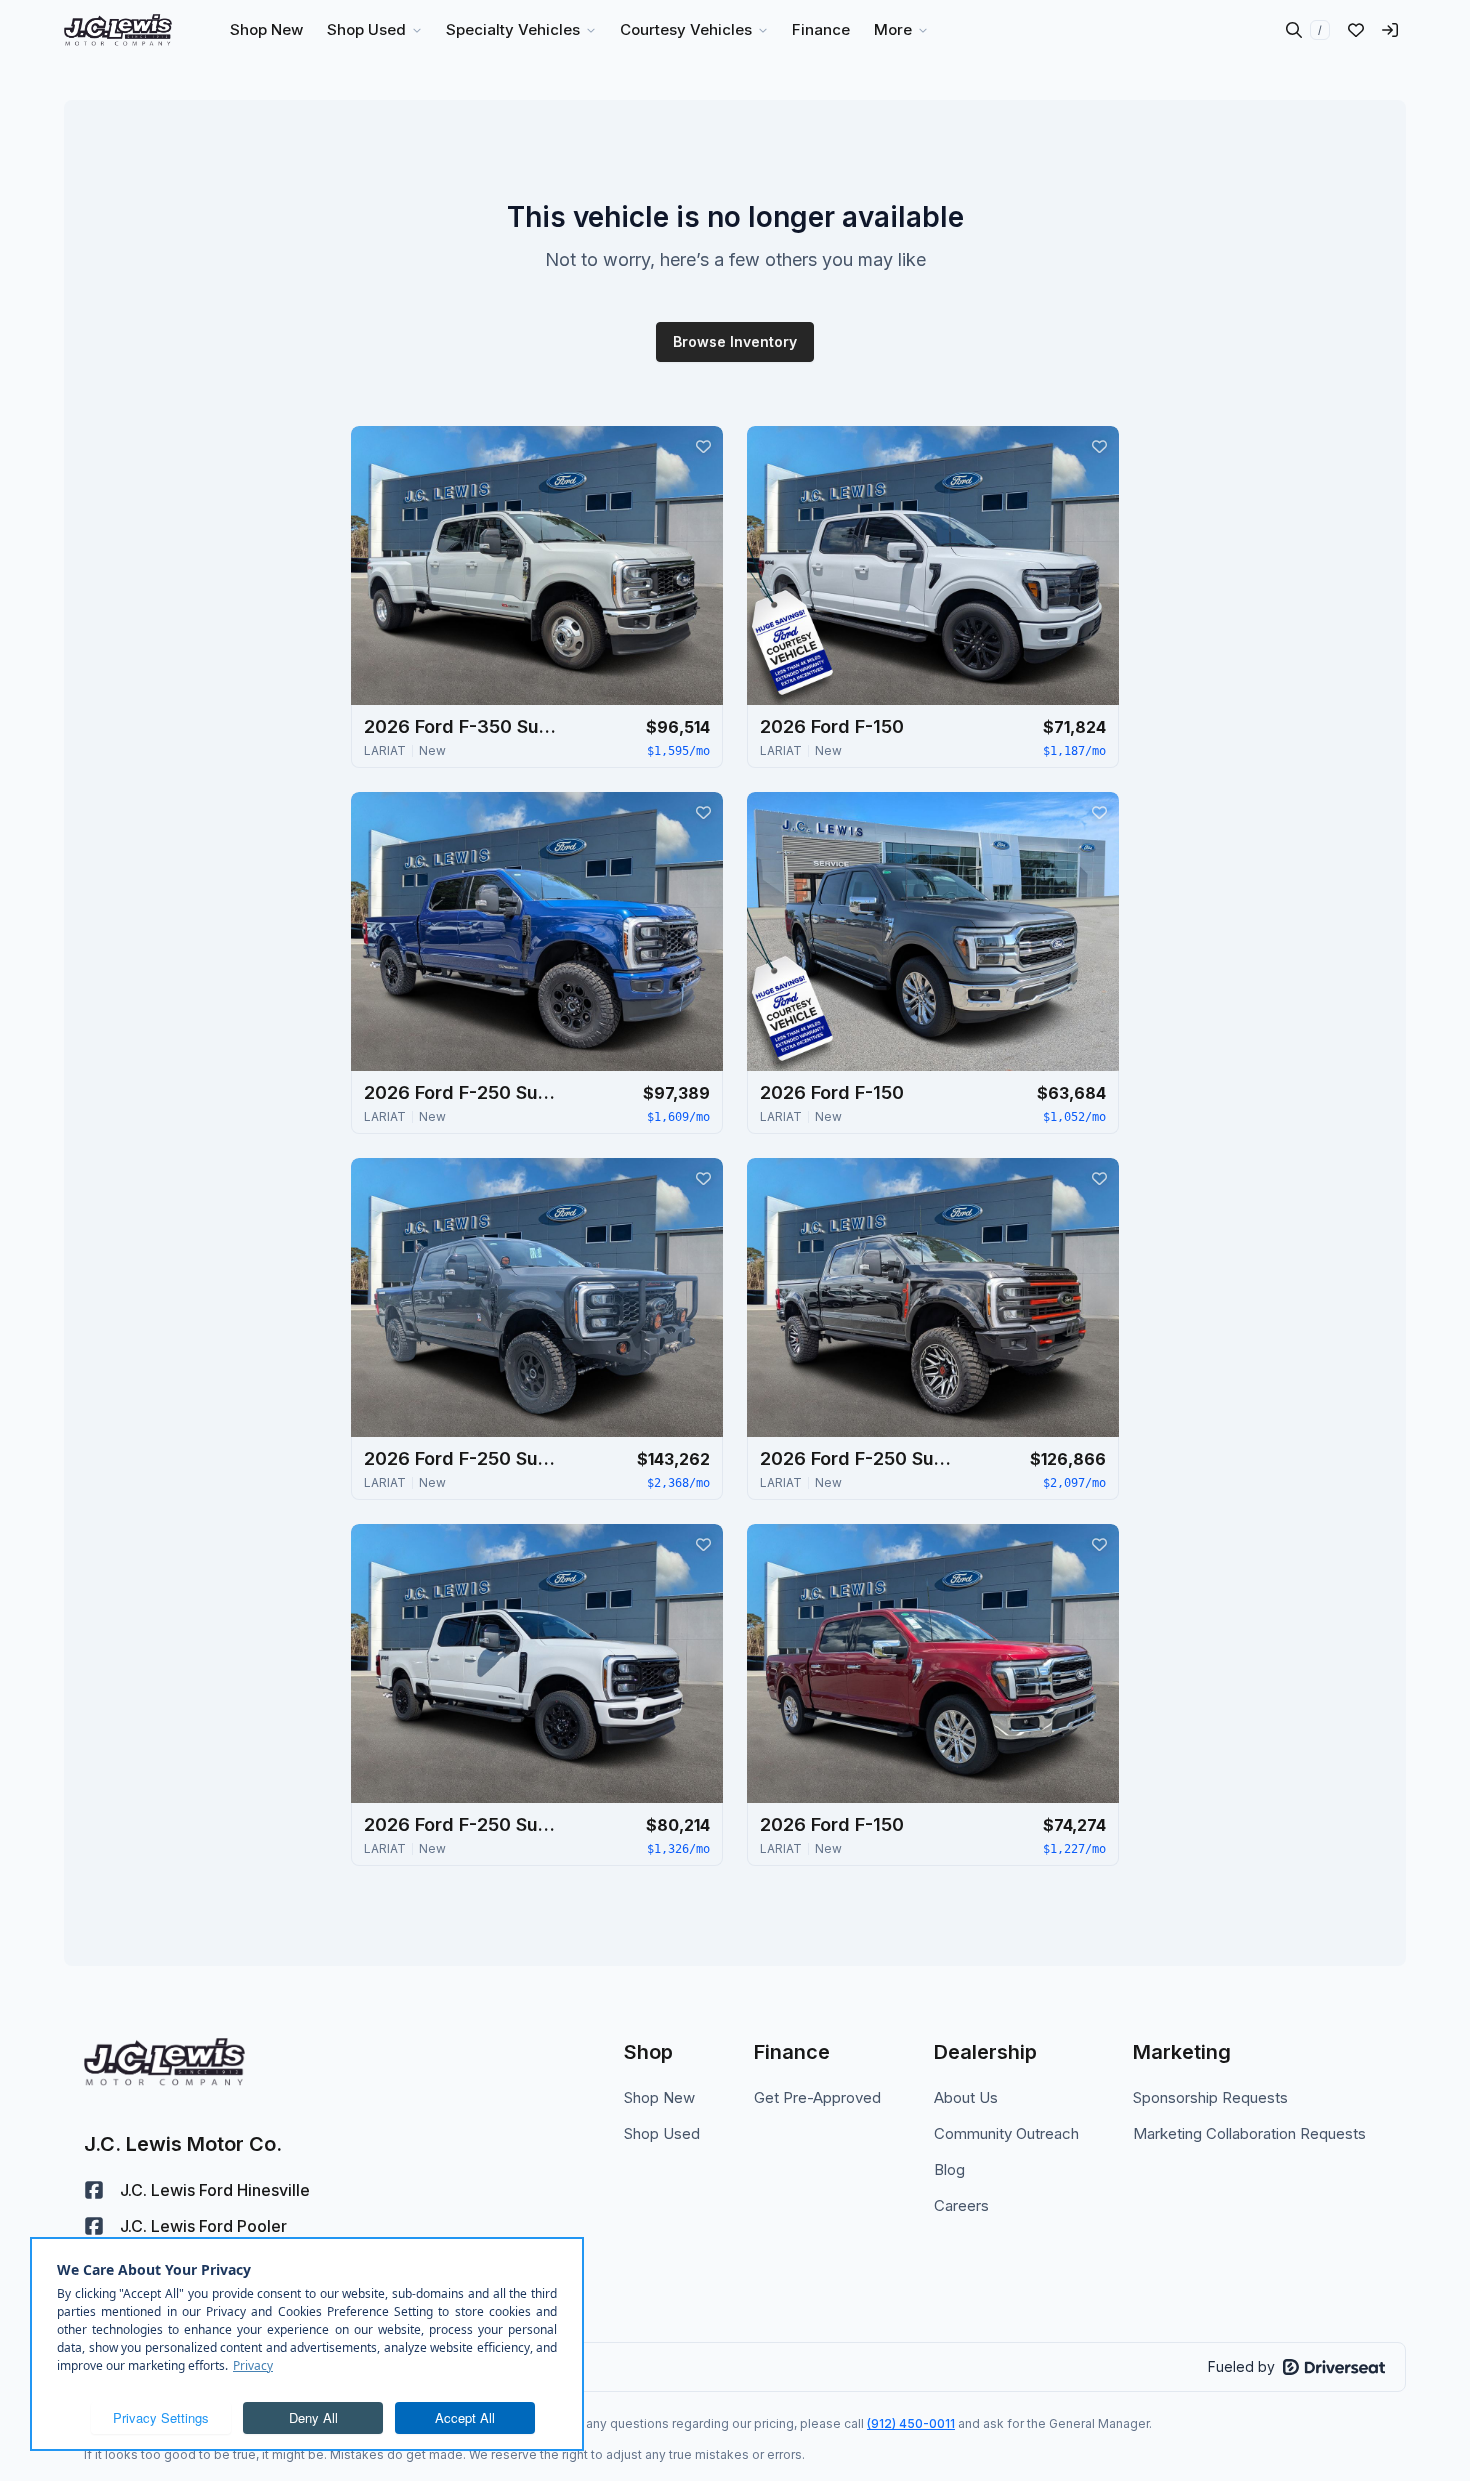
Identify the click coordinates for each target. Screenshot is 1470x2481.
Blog (949, 2169)
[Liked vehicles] (1356, 30)
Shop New (659, 2097)
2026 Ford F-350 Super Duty (464, 726)
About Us (966, 2097)
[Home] (118, 30)
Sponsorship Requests (1210, 2097)
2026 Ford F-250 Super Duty (464, 1092)
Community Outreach (1006, 2133)
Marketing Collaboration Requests (1249, 2133)
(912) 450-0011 (911, 2423)
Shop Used (662, 2133)
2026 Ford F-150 (832, 726)
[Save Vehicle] (703, 446)
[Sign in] (1390, 30)
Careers (961, 2205)
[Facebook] (94, 2190)
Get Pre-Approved (817, 2097)
